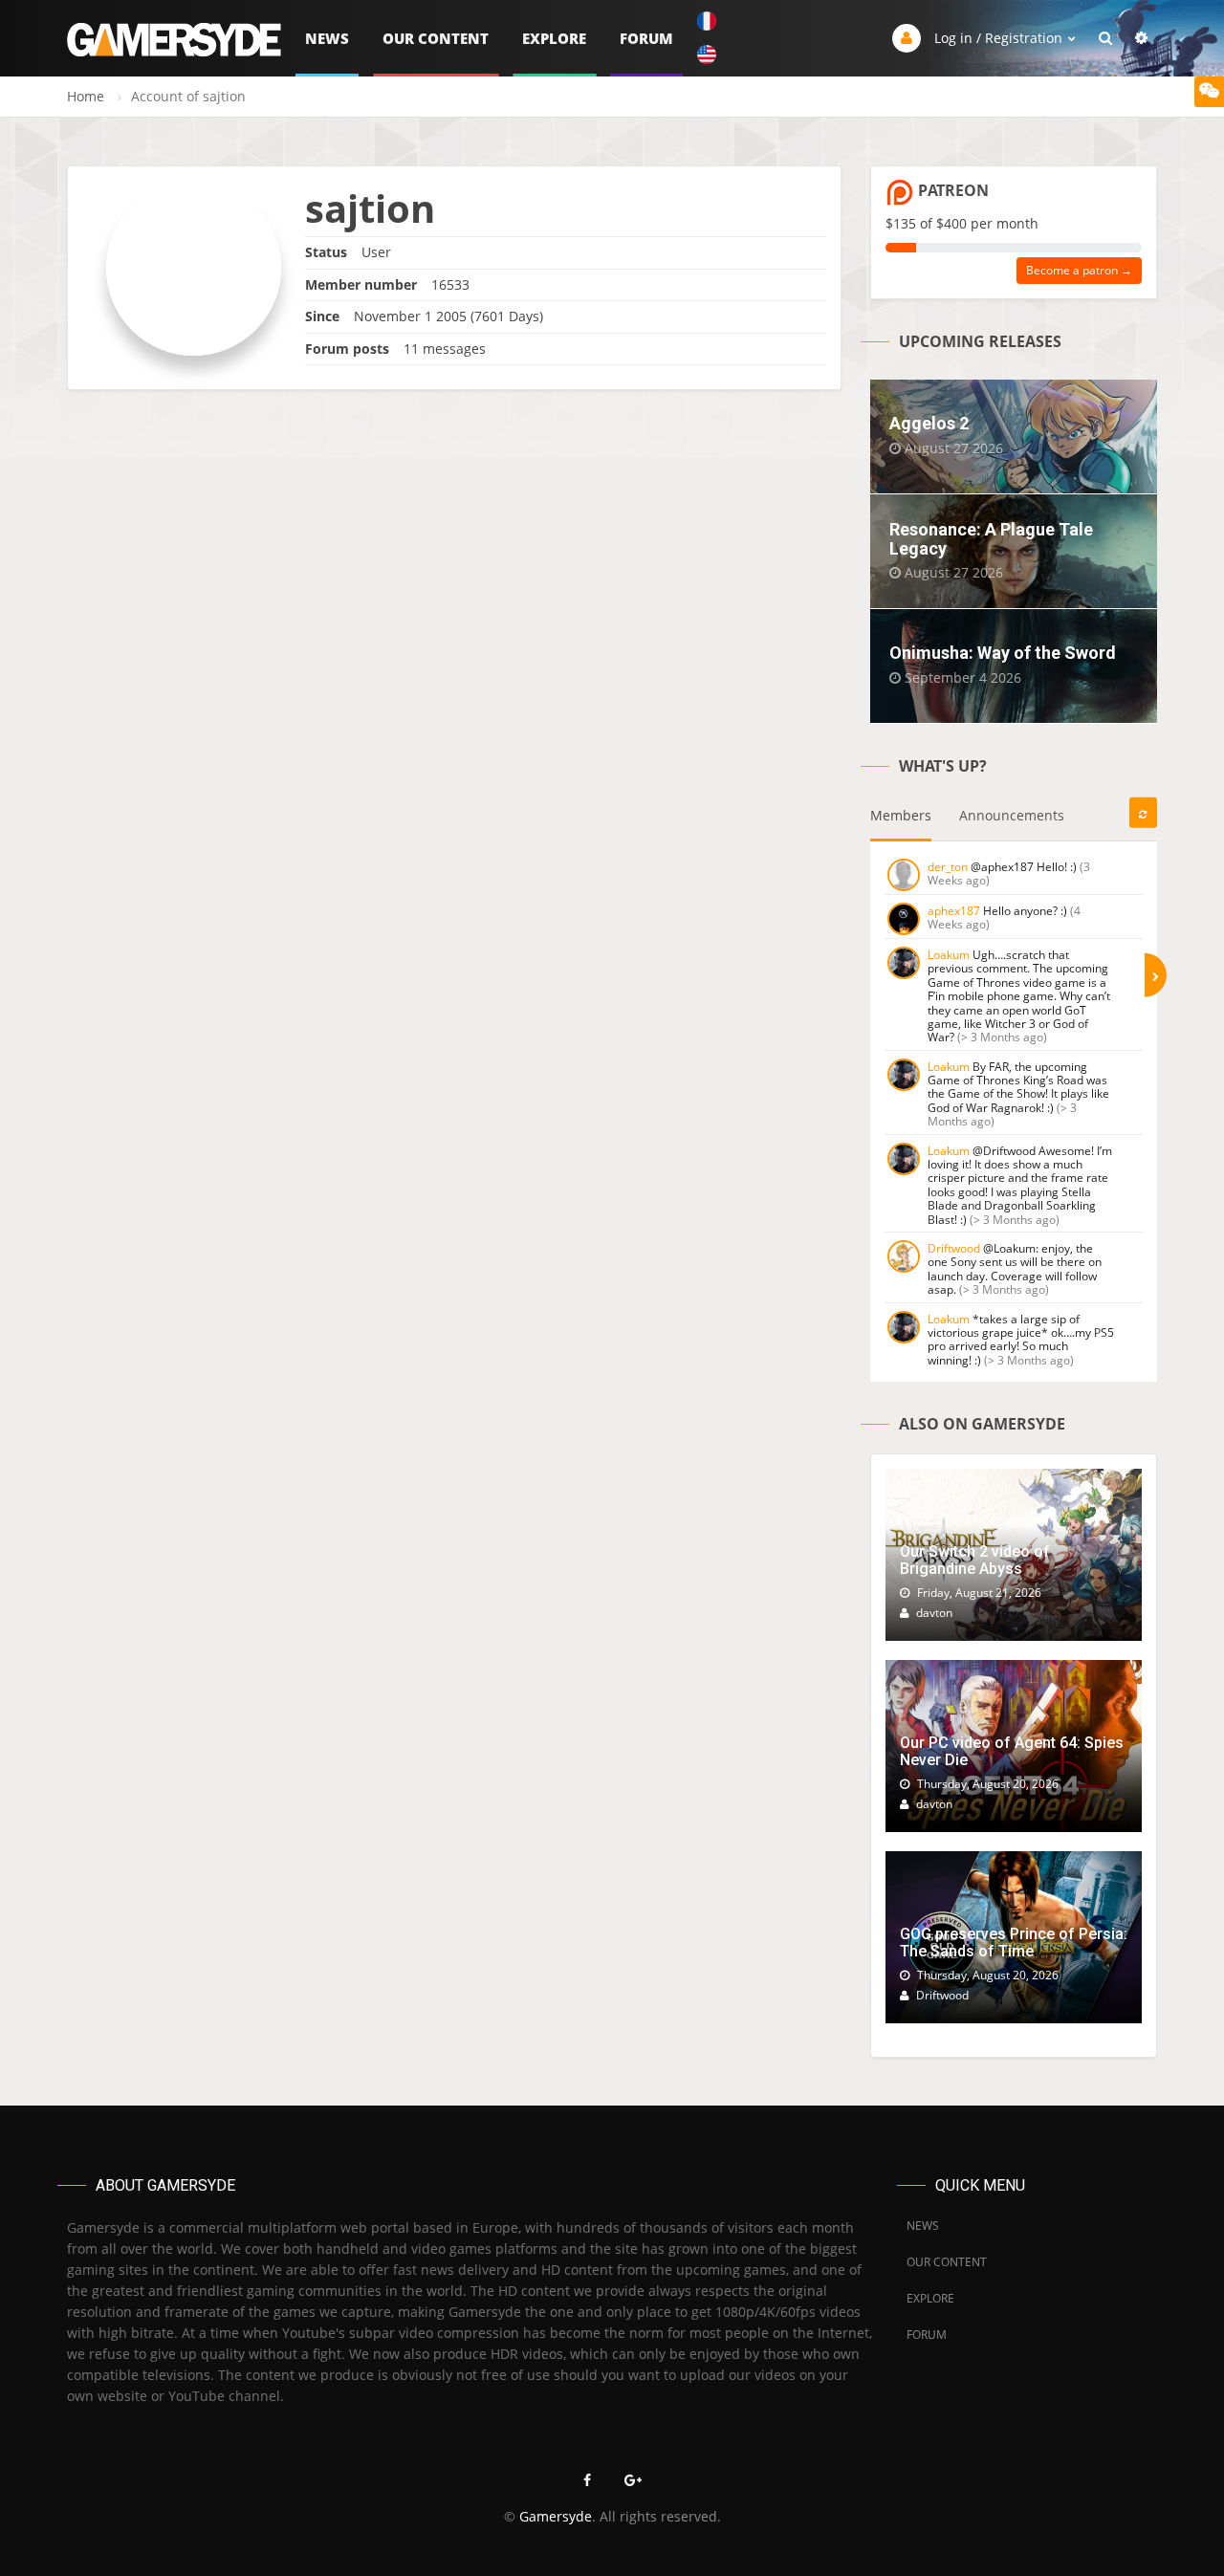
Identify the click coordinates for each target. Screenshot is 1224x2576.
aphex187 (954, 911)
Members (901, 815)
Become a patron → (1079, 270)
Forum (646, 38)
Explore (554, 38)
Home (86, 96)
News (327, 38)
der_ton (948, 867)
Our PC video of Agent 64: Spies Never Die (1012, 1751)
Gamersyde (556, 2516)
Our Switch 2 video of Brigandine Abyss (975, 1560)
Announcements (1012, 815)
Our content (436, 38)
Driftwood (954, 1248)
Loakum (949, 955)
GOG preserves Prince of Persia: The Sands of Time (1014, 1943)
